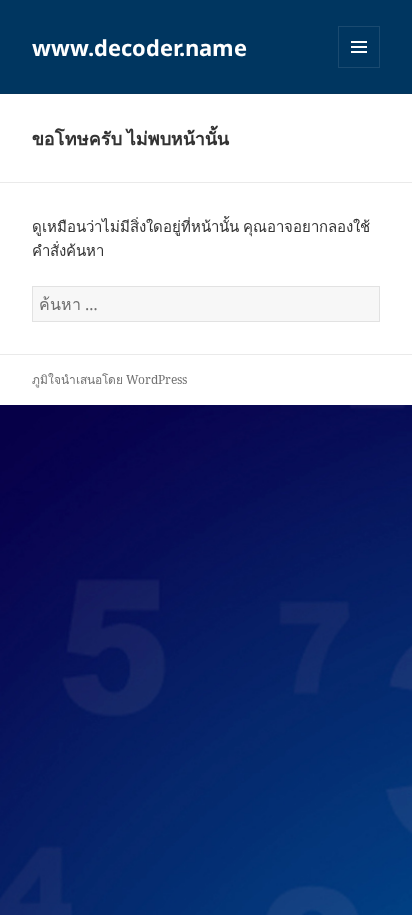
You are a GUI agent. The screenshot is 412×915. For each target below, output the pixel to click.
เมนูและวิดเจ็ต (359, 47)
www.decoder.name (139, 47)
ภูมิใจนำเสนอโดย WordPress (109, 379)
